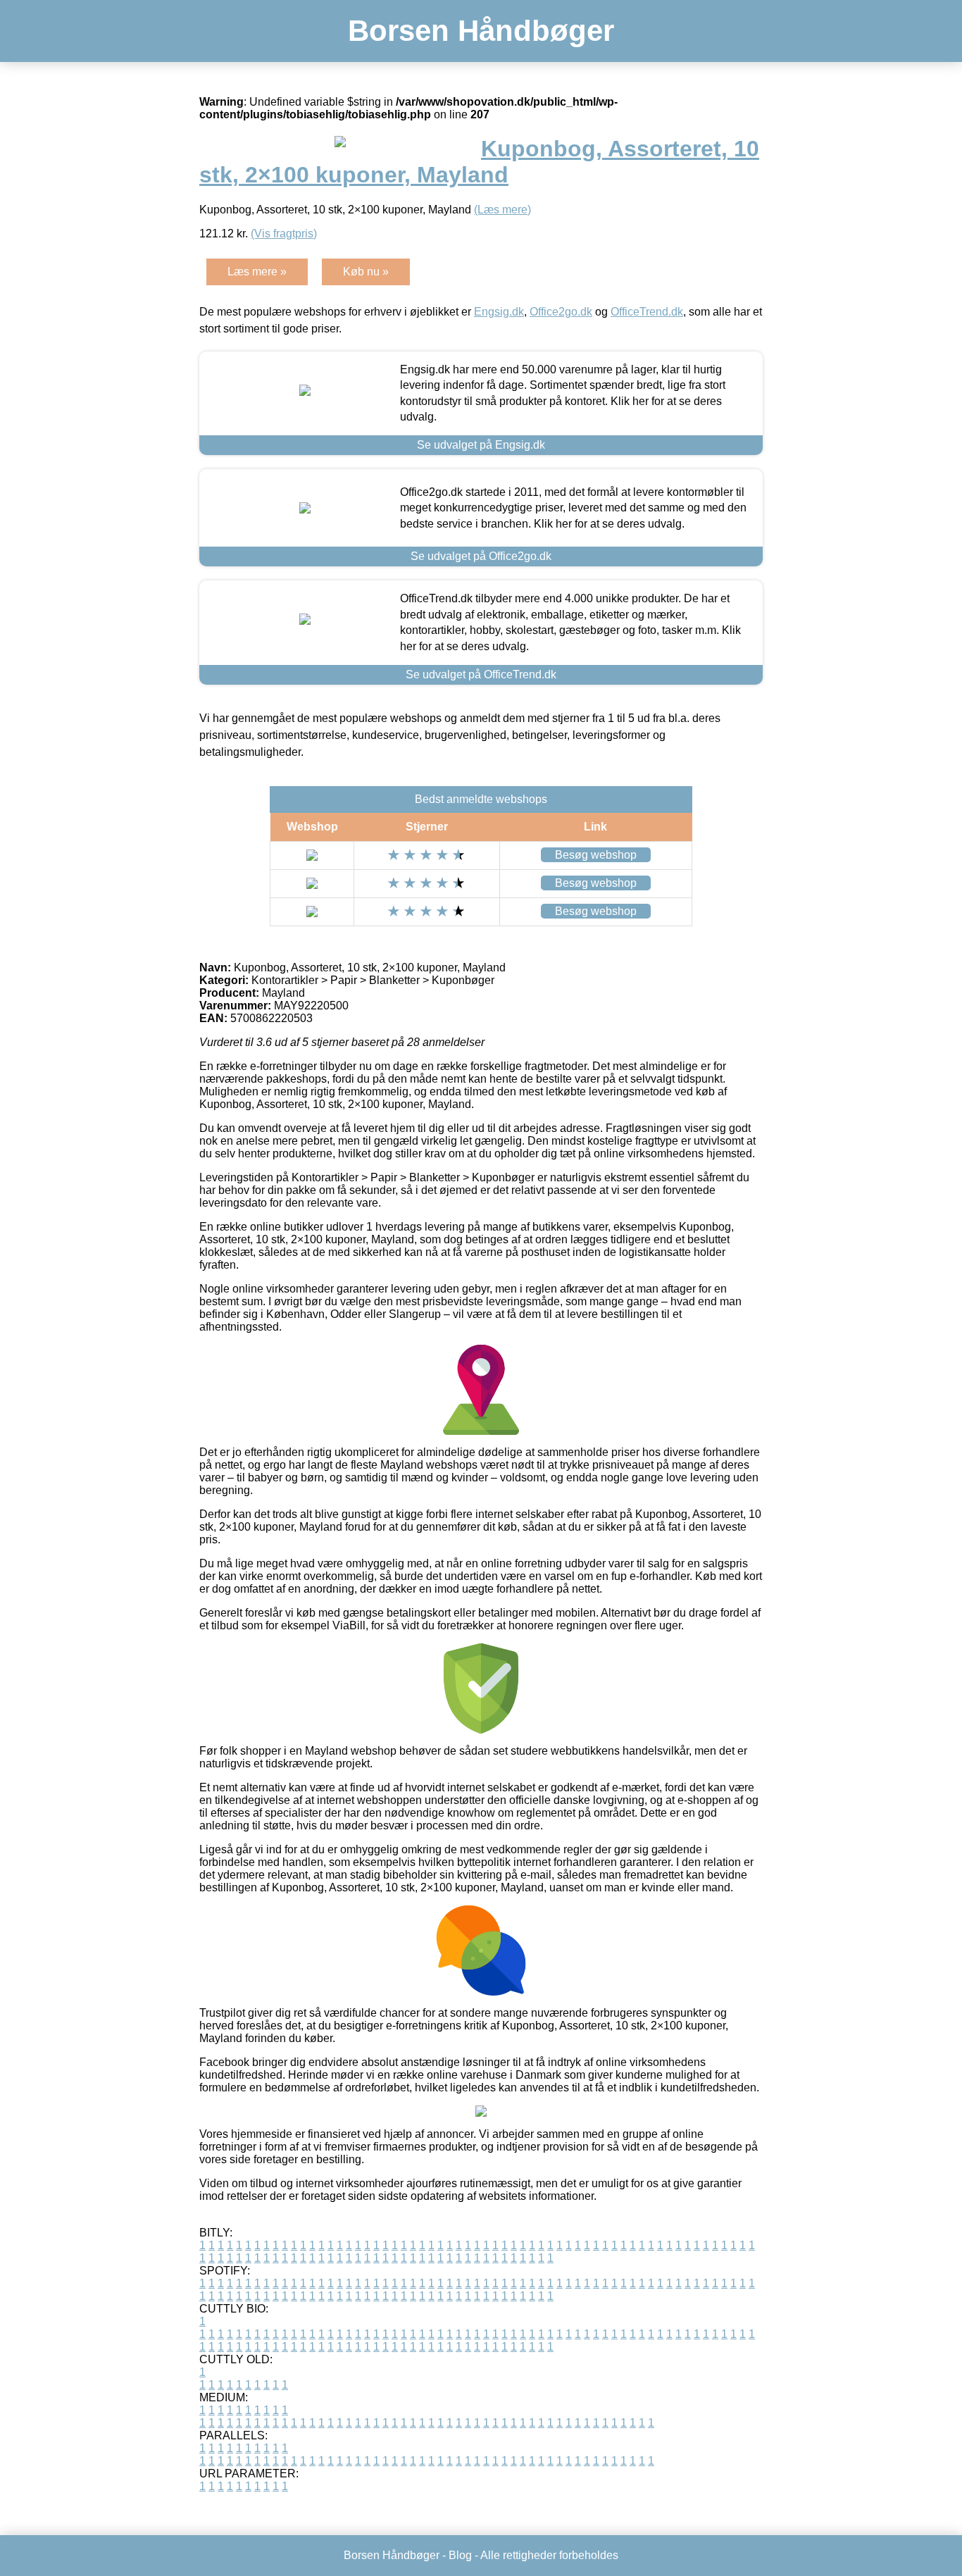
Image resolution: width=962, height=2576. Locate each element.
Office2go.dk (561, 312)
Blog (460, 2555)
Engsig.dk (499, 312)
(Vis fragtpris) (284, 234)
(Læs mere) (502, 210)
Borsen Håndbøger (481, 31)
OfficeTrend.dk (647, 312)
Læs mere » (257, 272)
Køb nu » (366, 272)
